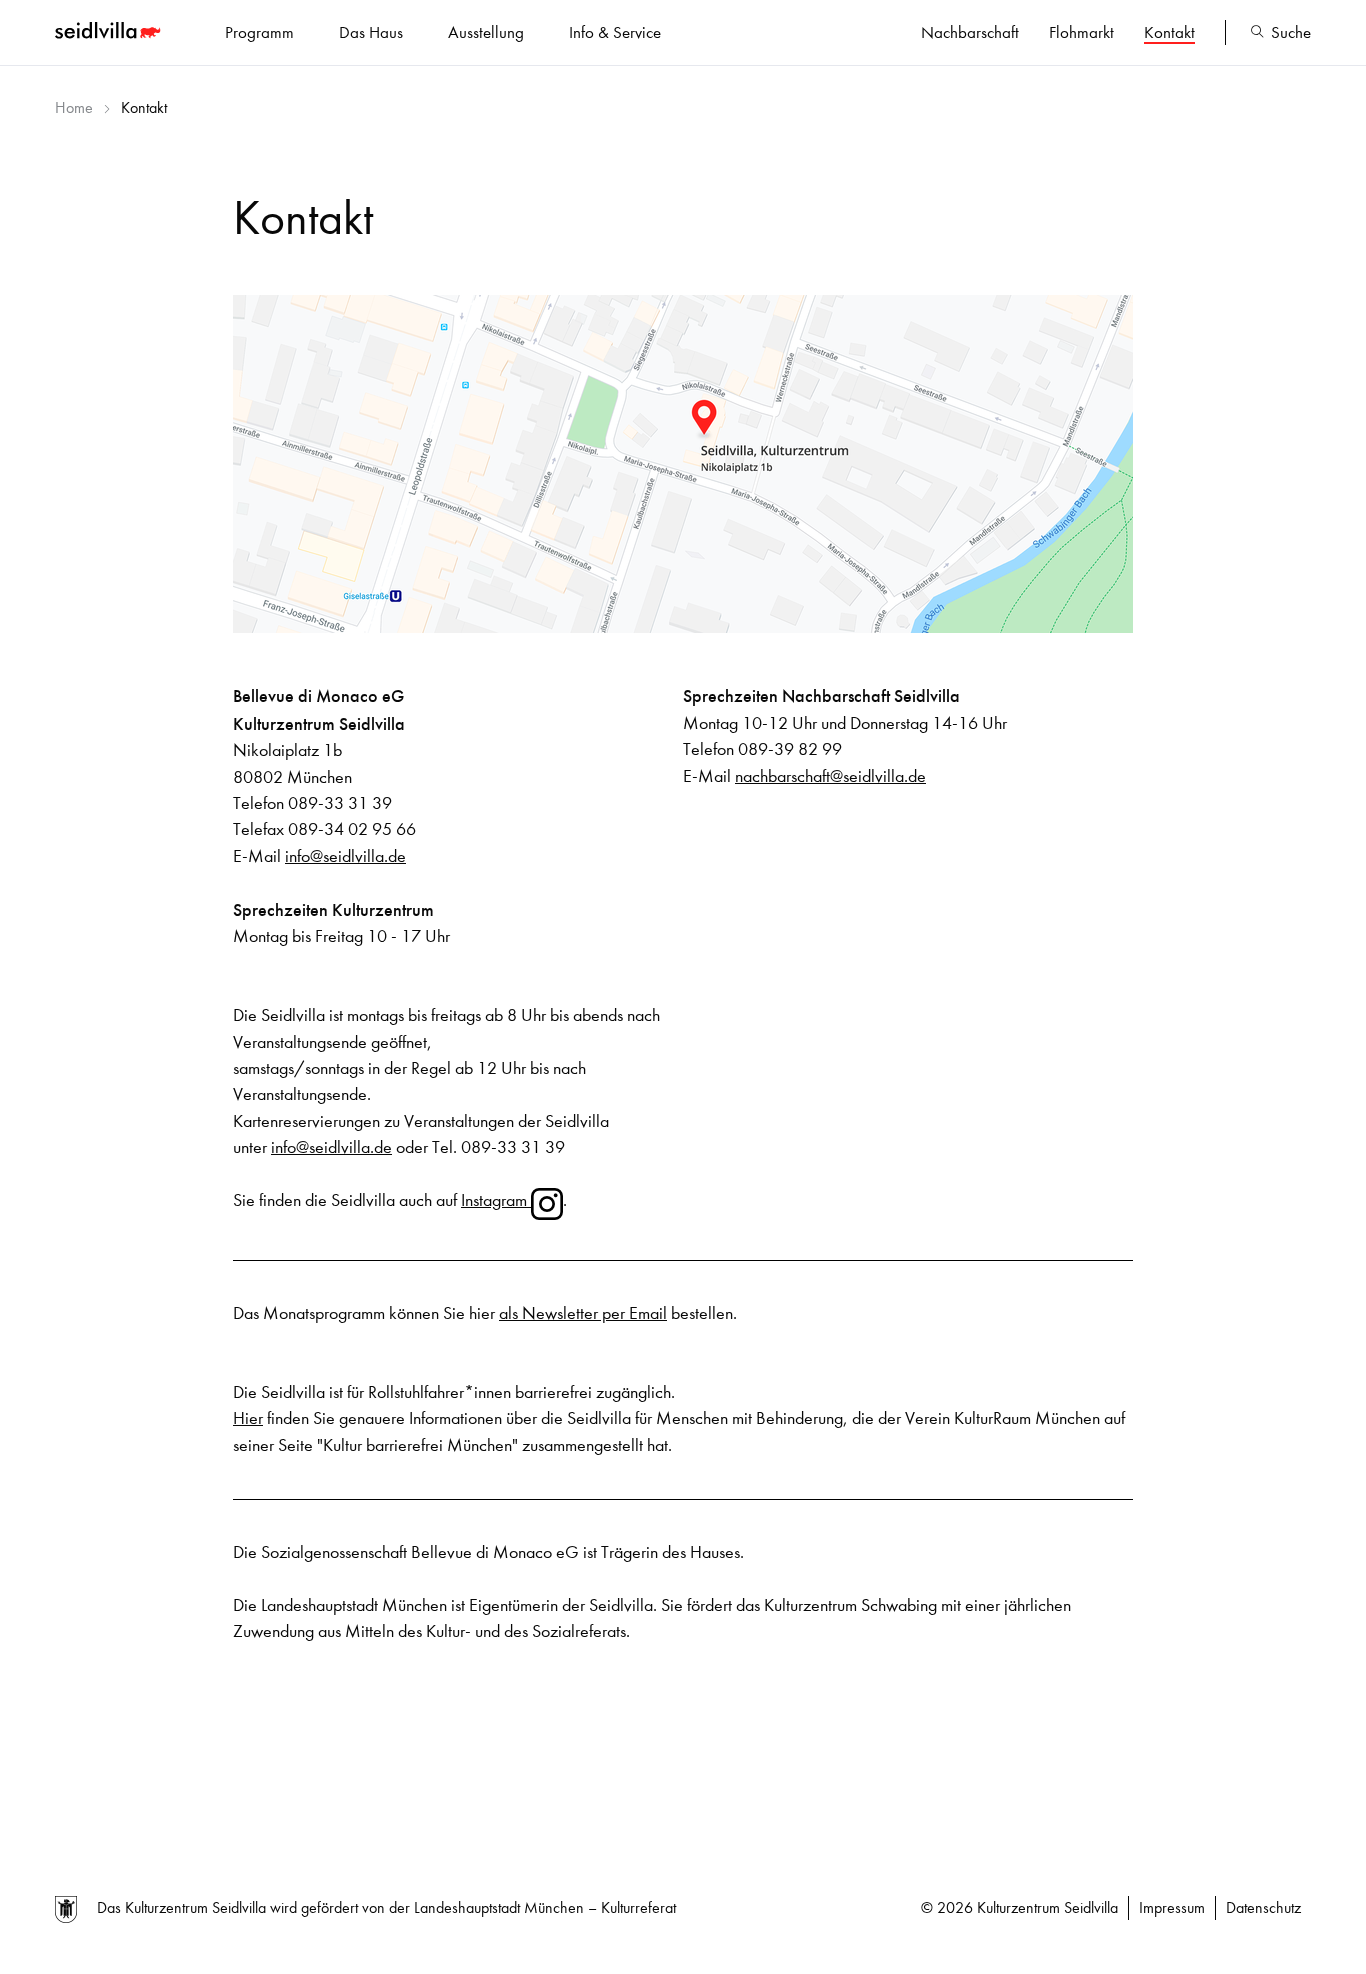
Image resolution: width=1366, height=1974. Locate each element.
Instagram (496, 1200)
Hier (248, 1418)
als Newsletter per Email (583, 1313)
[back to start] (110, 33)
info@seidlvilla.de (345, 856)
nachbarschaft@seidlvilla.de (830, 776)
